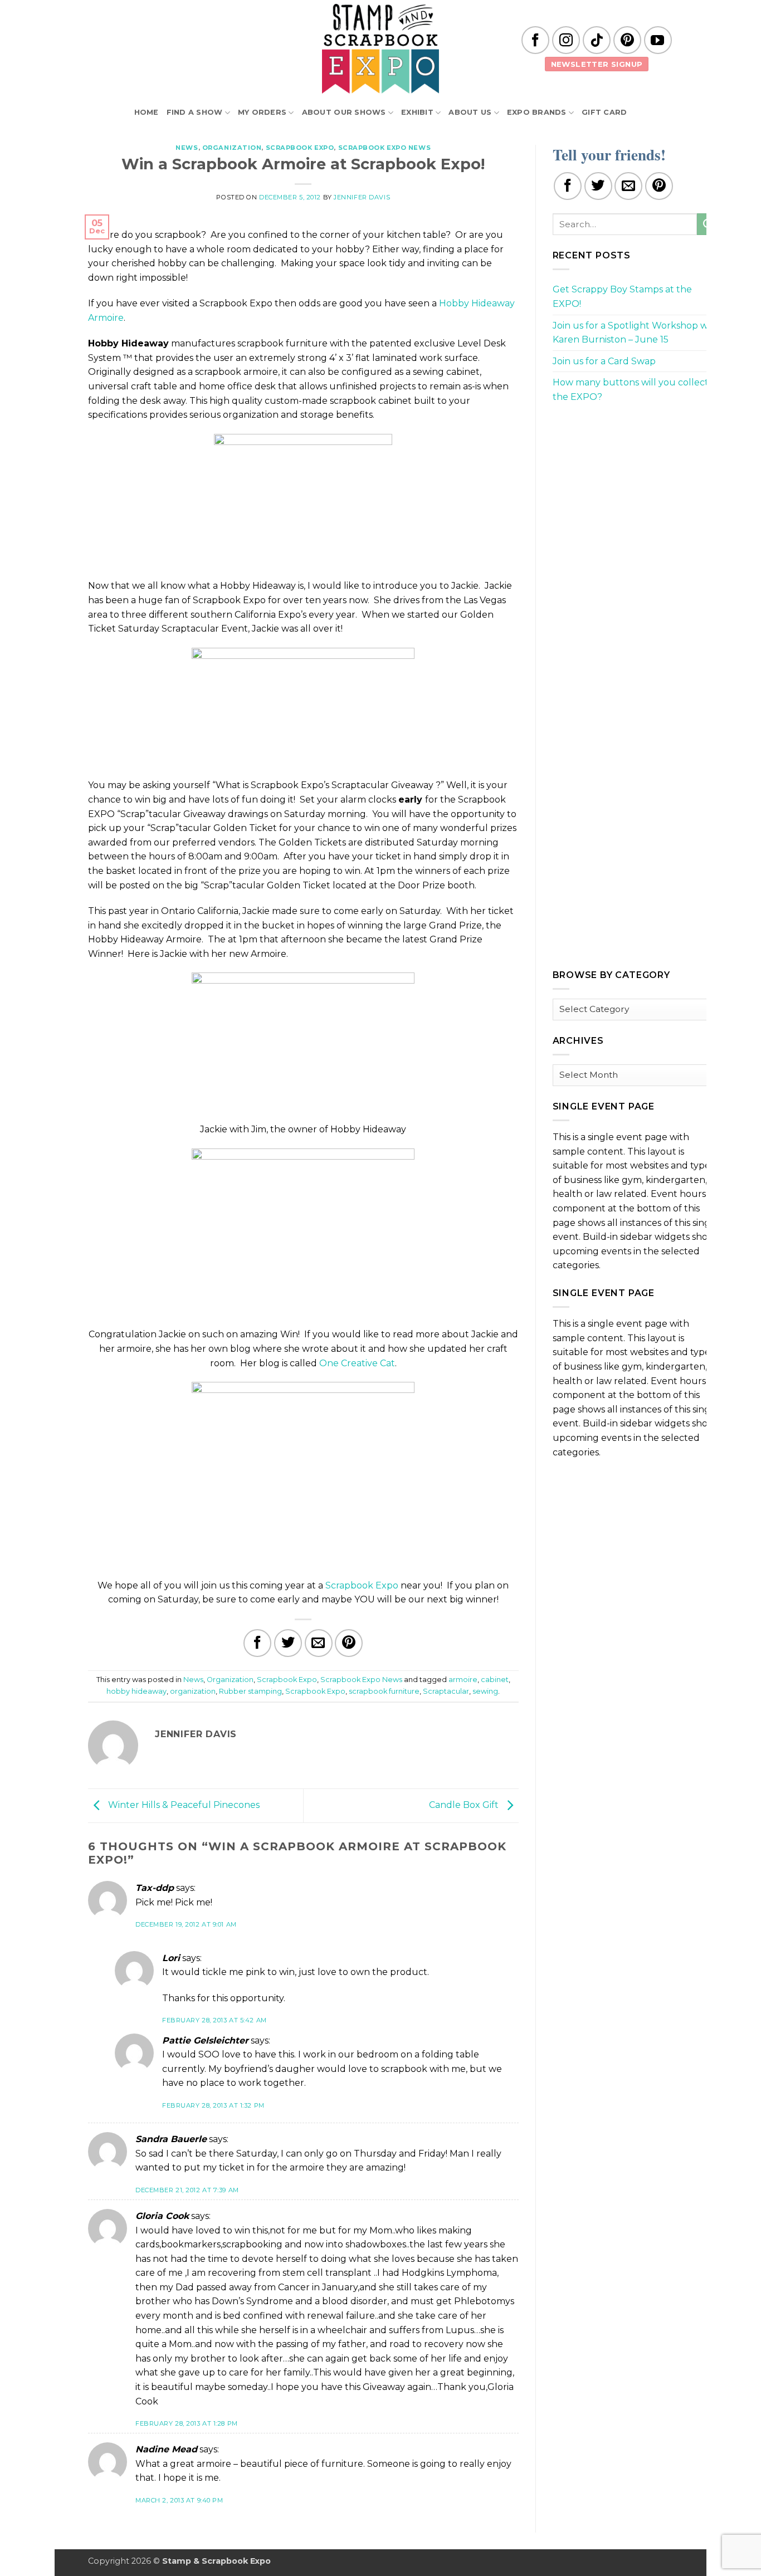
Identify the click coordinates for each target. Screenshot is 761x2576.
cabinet (495, 1680)
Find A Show (195, 112)
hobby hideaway (136, 1691)
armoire (463, 1680)
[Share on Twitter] (288, 1643)
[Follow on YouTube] (658, 40)
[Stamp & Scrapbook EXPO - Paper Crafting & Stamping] (380, 49)
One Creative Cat (357, 1363)
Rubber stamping (250, 1691)
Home (147, 112)
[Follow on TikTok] (597, 40)
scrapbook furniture (384, 1691)
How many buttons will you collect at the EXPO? (636, 390)
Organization (232, 148)
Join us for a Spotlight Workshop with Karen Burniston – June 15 (636, 333)
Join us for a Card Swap (604, 361)
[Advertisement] (636, 491)
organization (193, 1691)
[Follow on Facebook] (535, 40)
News (187, 148)
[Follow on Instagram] (566, 40)
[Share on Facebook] (257, 1643)
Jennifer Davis (362, 197)
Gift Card (604, 112)
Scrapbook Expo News (385, 148)
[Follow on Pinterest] (627, 40)
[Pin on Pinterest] (349, 1643)
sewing (485, 1691)
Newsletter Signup (597, 64)
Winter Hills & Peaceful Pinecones (183, 1805)
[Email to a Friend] (319, 1643)
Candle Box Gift (465, 1805)
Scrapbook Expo (300, 148)
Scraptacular (446, 1691)
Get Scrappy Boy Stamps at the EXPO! (622, 297)
